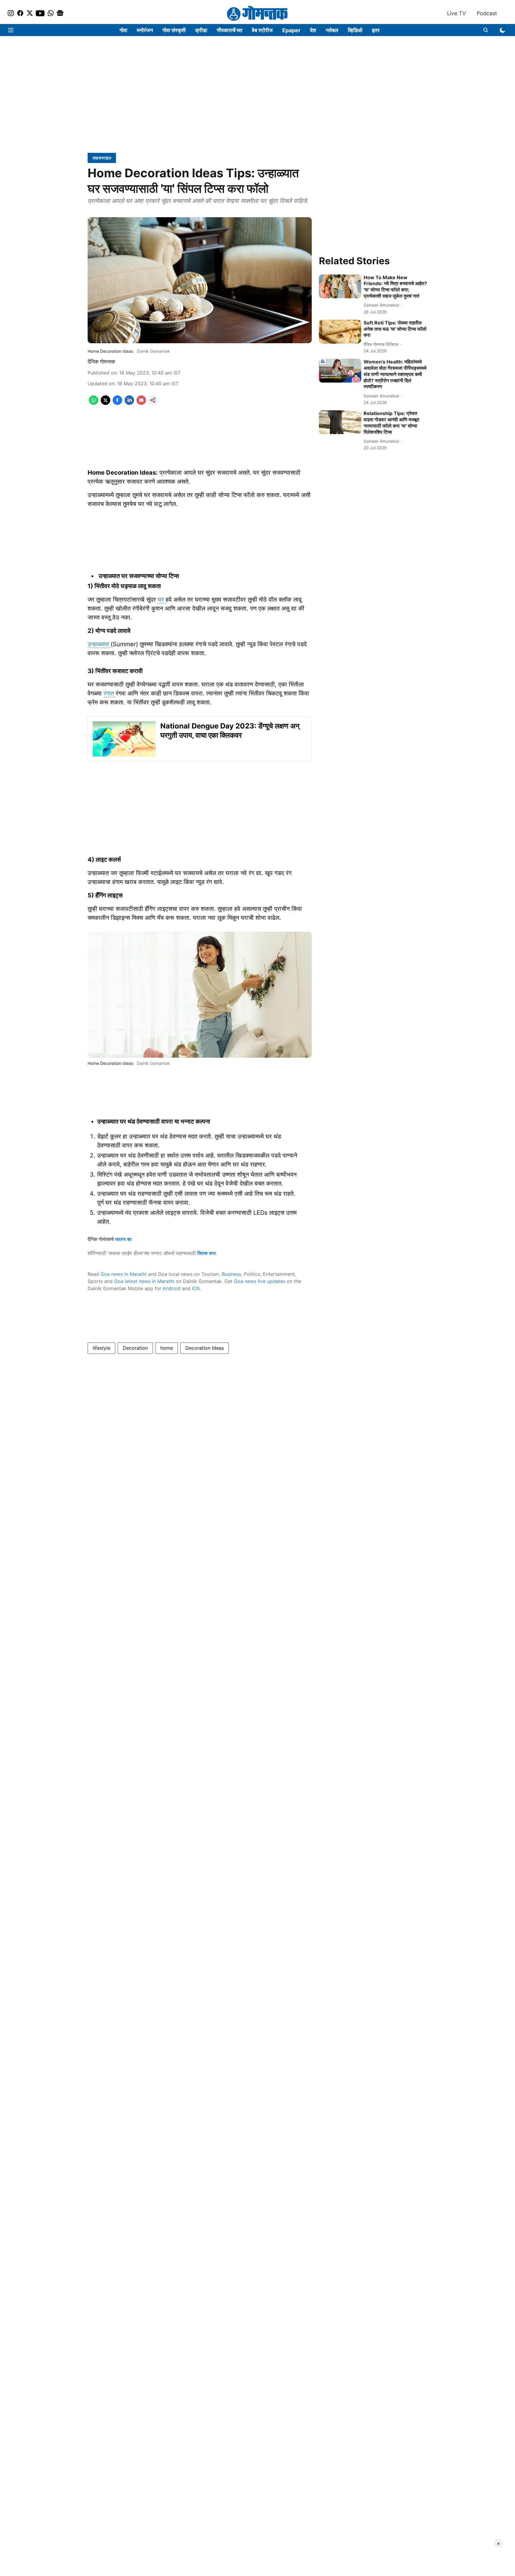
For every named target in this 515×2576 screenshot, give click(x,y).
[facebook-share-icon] (117, 403)
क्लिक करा (207, 1253)
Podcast (487, 13)
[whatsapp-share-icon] (94, 403)
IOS (196, 1288)
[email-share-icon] (141, 403)
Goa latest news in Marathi (144, 1281)
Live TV (456, 13)
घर (162, 599)
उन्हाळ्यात (99, 644)
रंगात (110, 693)
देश (313, 30)
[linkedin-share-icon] (129, 403)
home (167, 1348)
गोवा (123, 30)
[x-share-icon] (106, 403)
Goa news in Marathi (124, 1274)
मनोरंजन (145, 30)
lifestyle (101, 1348)
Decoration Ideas (205, 1348)
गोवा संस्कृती (174, 30)
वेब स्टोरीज (262, 30)
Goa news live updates (260, 1281)
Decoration (135, 1348)
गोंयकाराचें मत (229, 30)
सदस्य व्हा (123, 1239)
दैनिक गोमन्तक (101, 362)
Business (231, 1274)
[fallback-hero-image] (340, 286)
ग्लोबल (332, 30)
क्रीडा (201, 30)
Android (172, 1288)
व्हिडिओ (355, 30)
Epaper (291, 30)
